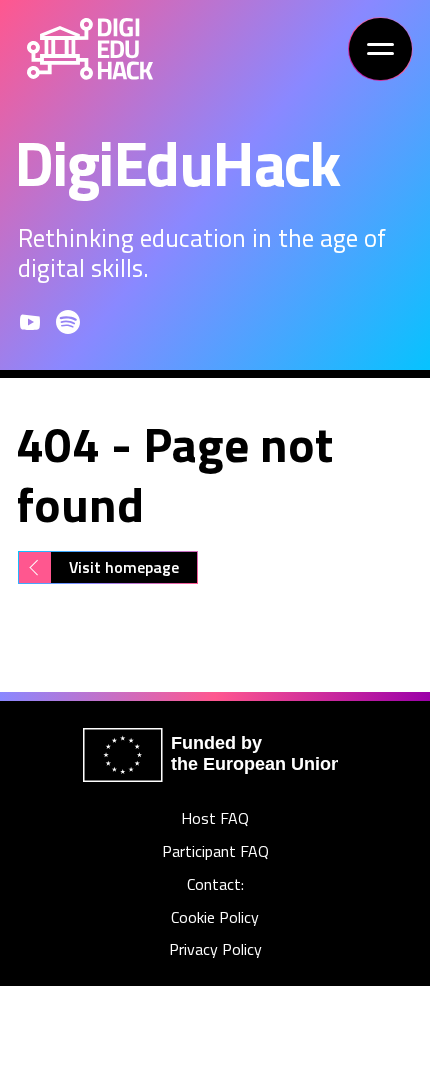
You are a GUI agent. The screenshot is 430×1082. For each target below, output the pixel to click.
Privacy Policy (215, 949)
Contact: (215, 884)
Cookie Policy (215, 917)
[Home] (90, 49)
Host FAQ (215, 818)
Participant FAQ (215, 851)
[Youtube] (30, 322)
